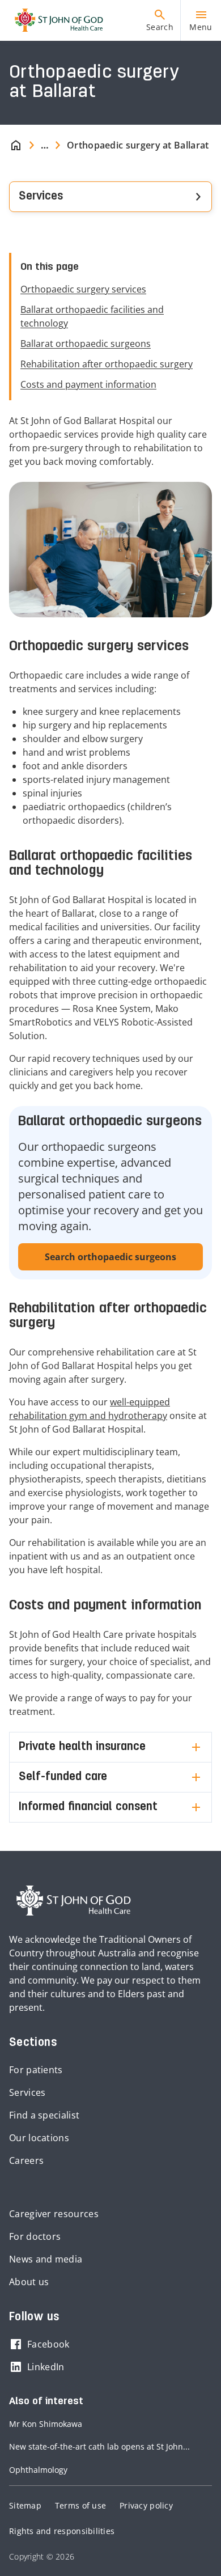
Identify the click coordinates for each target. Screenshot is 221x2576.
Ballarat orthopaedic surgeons (86, 344)
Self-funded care (63, 1777)
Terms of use (80, 2505)
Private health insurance (82, 1747)
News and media (46, 2259)
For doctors (35, 2236)
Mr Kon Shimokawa (46, 2424)
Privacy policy (146, 2505)
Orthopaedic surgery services (83, 289)
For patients (36, 2070)
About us (29, 2282)
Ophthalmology (38, 2470)
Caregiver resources (54, 2214)
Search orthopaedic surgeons (110, 1257)
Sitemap (25, 2505)
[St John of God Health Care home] (74, 1901)
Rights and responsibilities (62, 2531)
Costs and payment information (88, 384)
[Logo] (54, 20)
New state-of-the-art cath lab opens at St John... (99, 2446)
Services (27, 2092)
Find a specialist (44, 2115)
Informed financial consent (88, 1807)
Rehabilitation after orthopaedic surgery (107, 364)
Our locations (39, 2138)
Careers (26, 2160)
